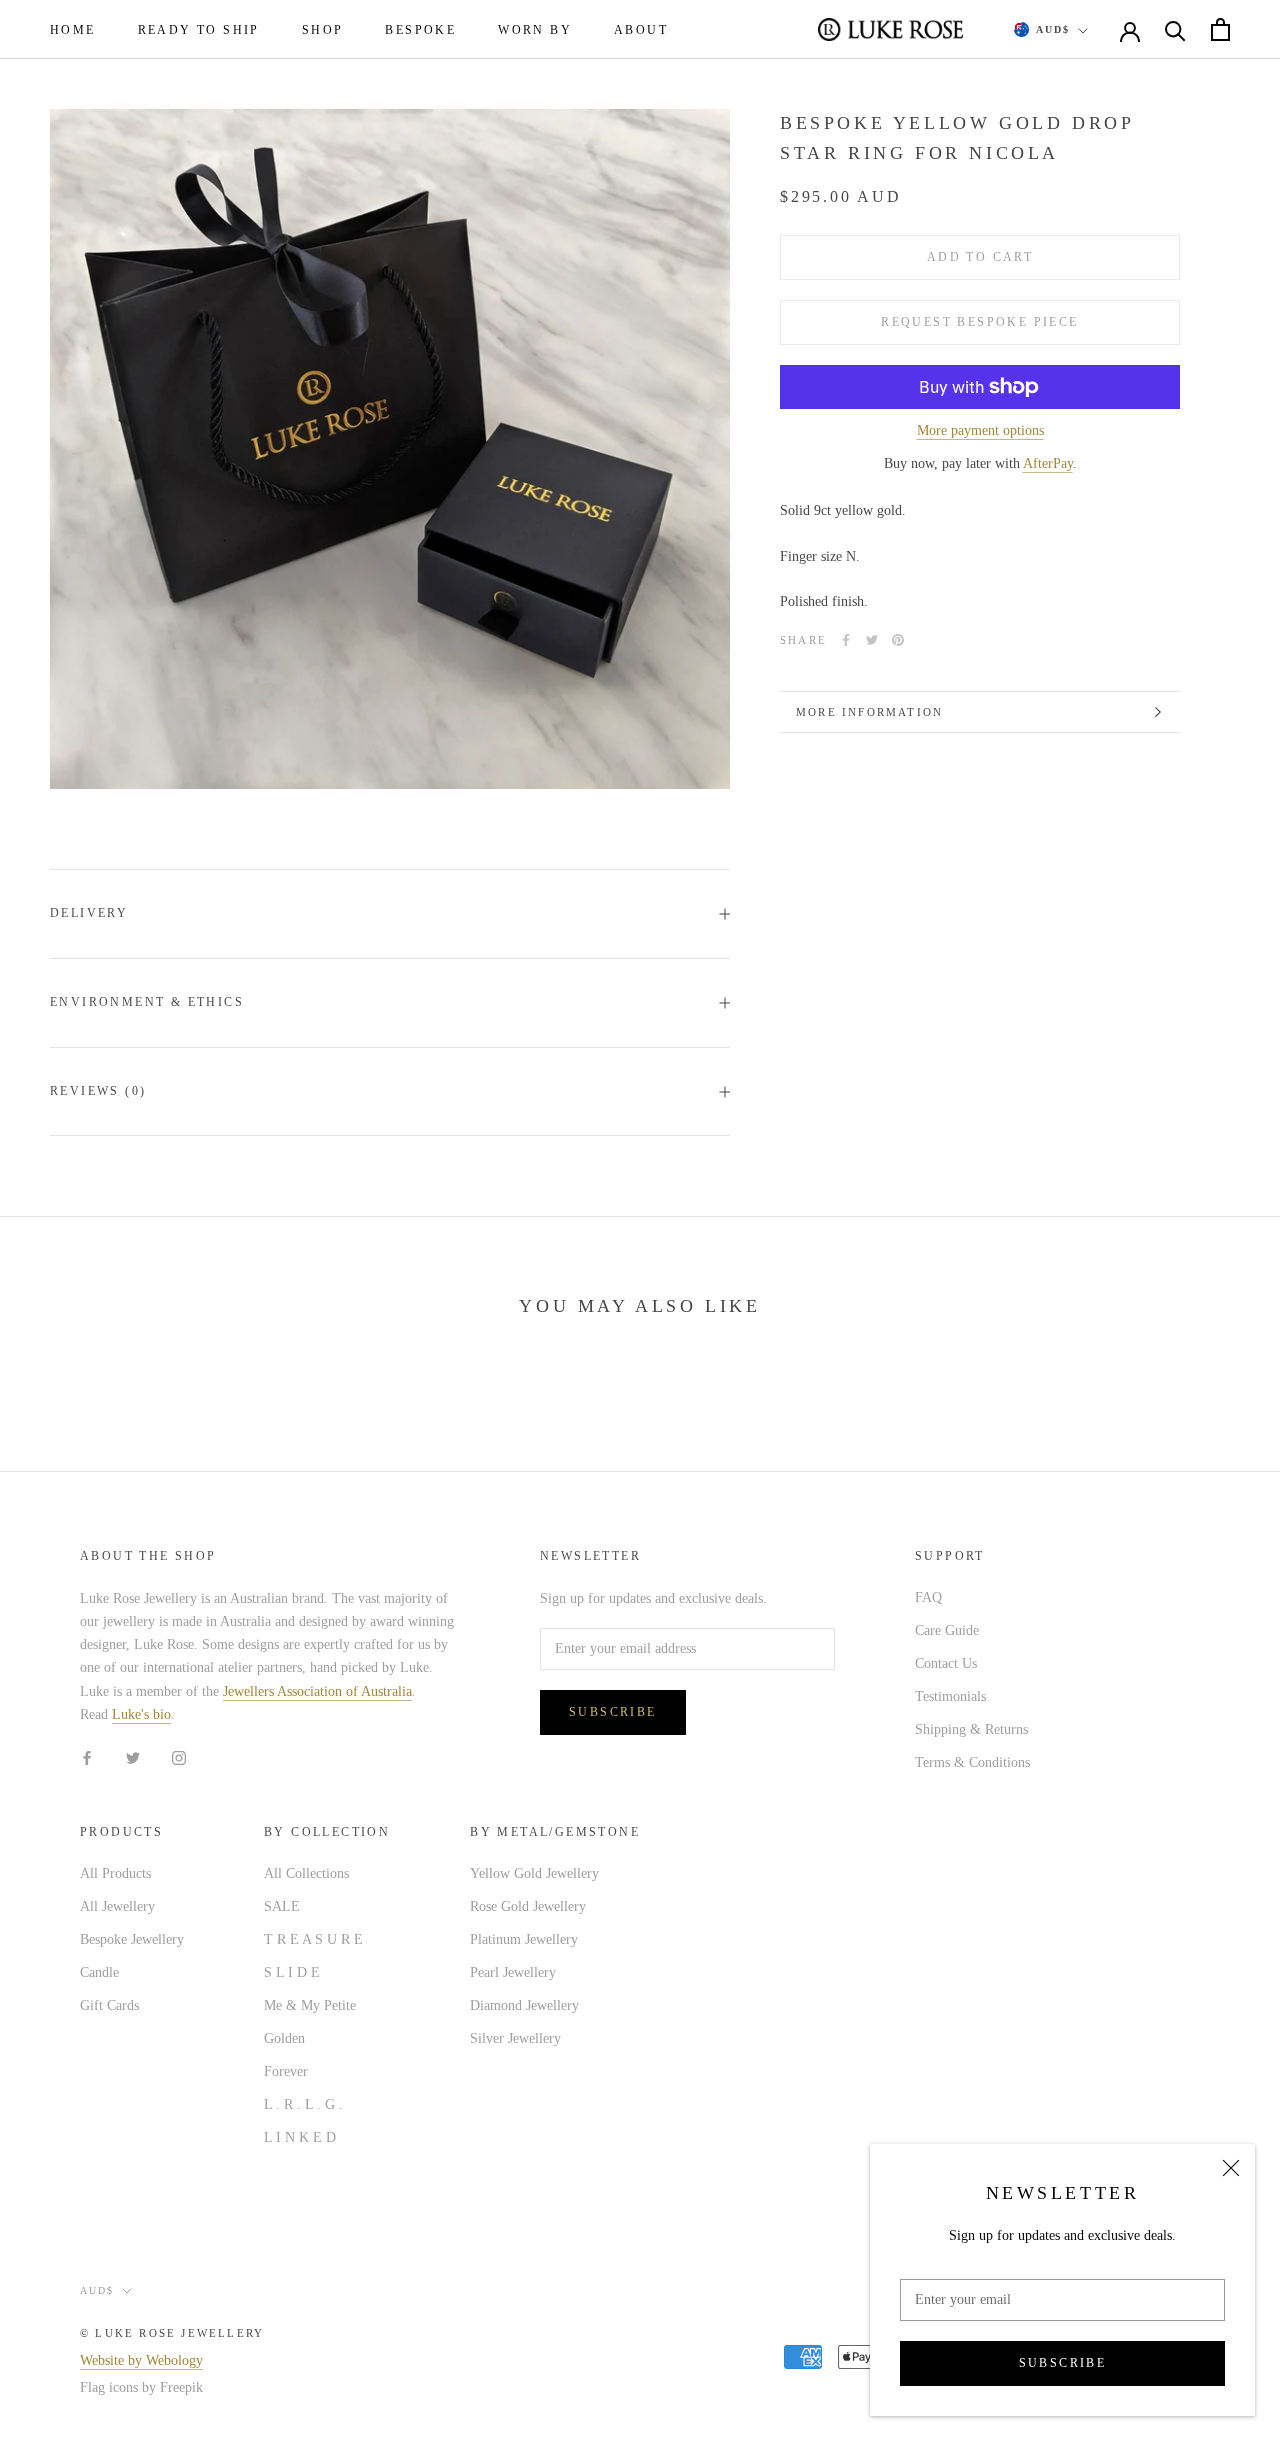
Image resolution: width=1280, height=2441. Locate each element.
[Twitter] (872, 640)
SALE (282, 1906)
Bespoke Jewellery (132, 1939)
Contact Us (946, 1663)
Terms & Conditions (972, 1762)
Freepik (181, 2387)
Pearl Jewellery (513, 1972)
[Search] (1175, 29)
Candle (99, 1972)
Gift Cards (109, 2005)
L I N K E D (300, 2137)
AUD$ (1053, 29)
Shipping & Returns (971, 1729)
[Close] (1231, 2168)
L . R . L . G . (303, 2104)
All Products (115, 1873)
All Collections (306, 1873)
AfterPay (1048, 463)
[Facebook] (846, 640)
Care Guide (947, 1630)
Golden (284, 2038)
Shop (323, 30)
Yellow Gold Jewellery (534, 1873)
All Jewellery (117, 1906)
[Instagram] (179, 1757)
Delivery (89, 913)
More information (869, 712)
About (641, 30)
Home (73, 30)
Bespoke (420, 30)
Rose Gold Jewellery (528, 1906)
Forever (286, 2071)
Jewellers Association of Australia (317, 1691)
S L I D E (292, 1972)
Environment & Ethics (147, 1002)
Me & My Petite (310, 2005)
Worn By (535, 30)
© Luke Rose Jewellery (172, 2333)
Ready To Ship (199, 30)
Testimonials (950, 1696)
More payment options (980, 430)
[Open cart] (1220, 29)
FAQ (928, 1597)
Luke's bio (141, 1714)
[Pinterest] (898, 640)
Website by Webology (141, 2360)
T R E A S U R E (313, 1939)
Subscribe (1063, 2363)
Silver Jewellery (515, 2038)
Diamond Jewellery (524, 2005)
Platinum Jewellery (524, 1939)
